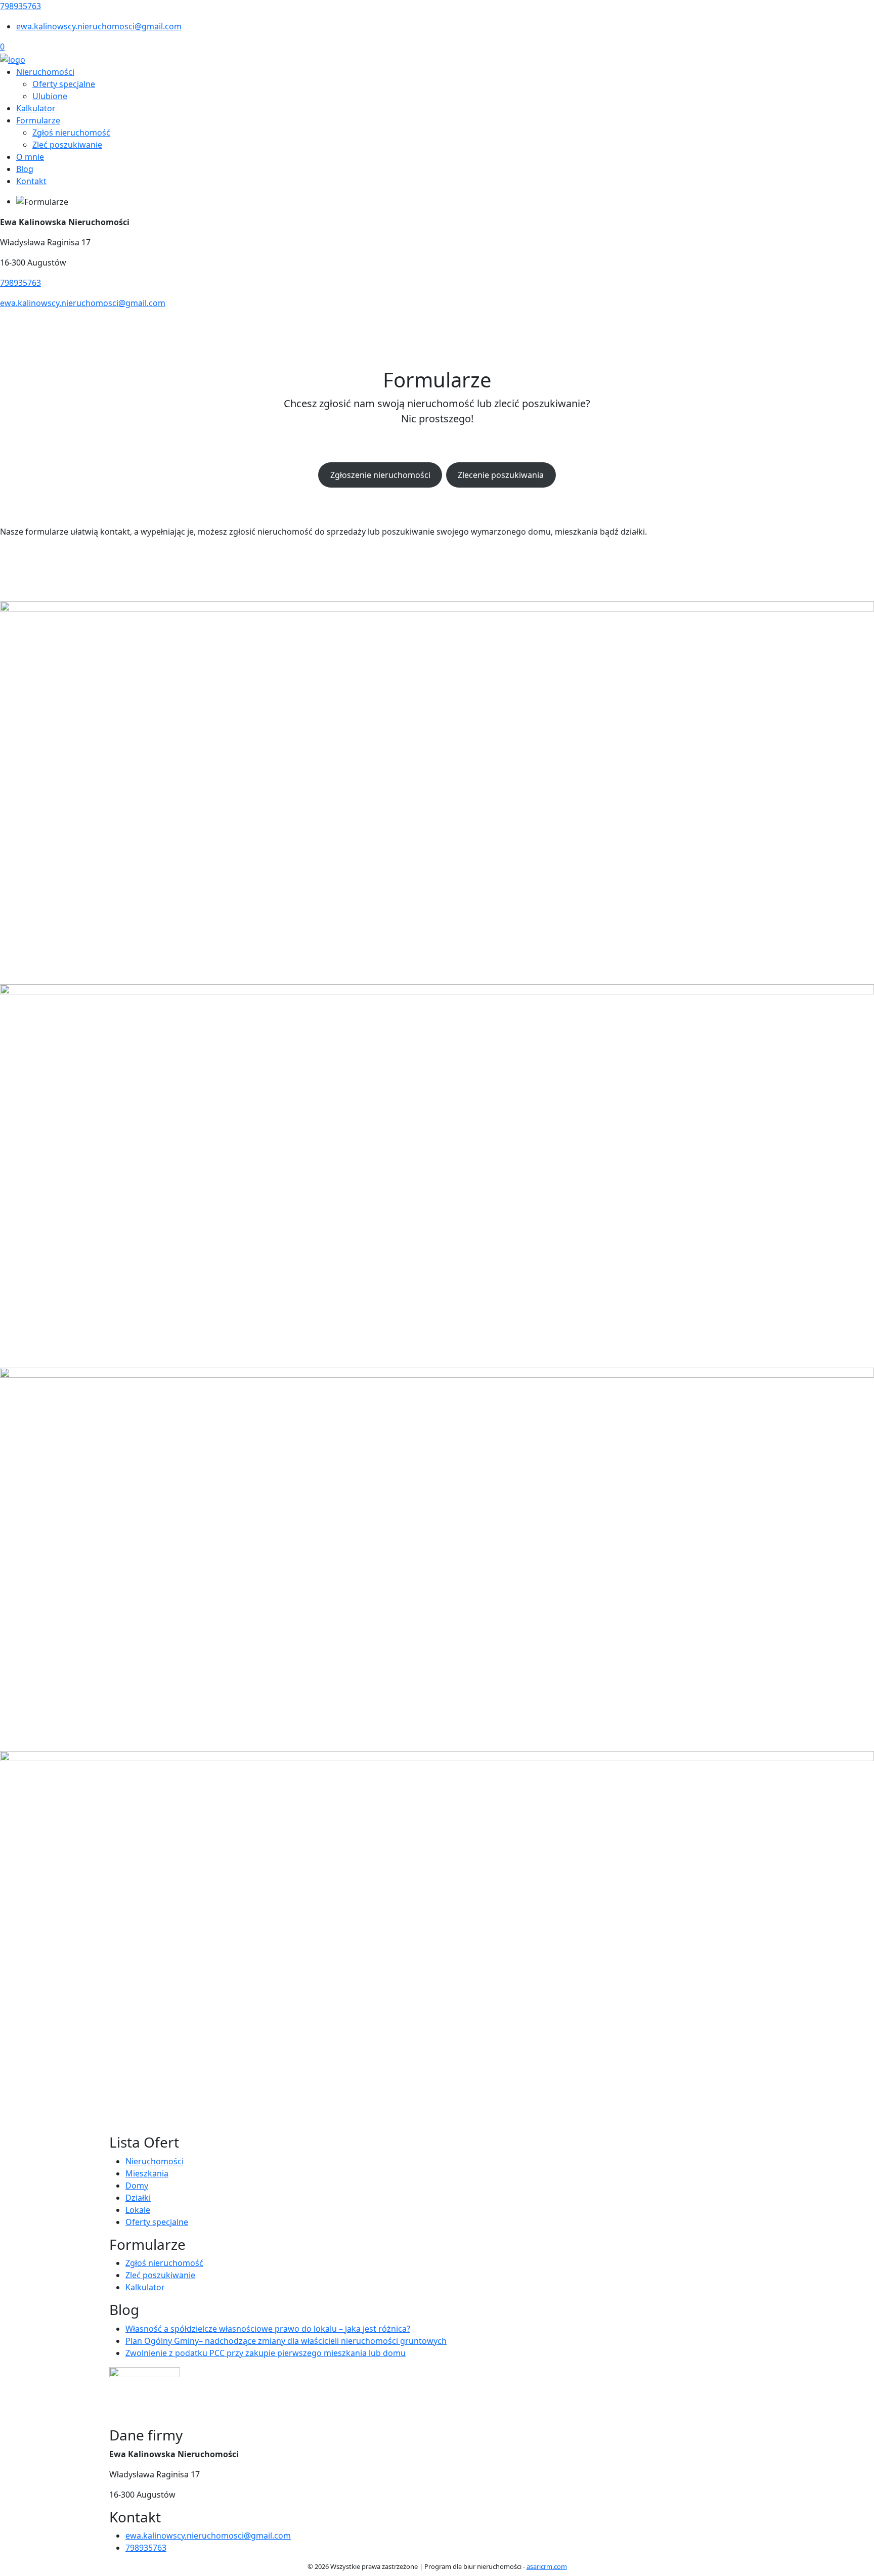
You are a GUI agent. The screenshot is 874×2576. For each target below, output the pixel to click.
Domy (137, 2186)
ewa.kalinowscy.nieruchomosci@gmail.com (99, 26)
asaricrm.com (547, 2566)
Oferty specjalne (64, 84)
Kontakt (31, 181)
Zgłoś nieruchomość (71, 133)
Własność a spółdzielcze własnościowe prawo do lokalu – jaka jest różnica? (268, 2329)
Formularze (38, 120)
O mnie (30, 157)
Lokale (138, 2210)
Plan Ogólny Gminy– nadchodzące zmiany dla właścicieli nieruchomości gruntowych (286, 2341)
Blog (25, 169)
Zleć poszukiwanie (67, 145)
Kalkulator (36, 108)
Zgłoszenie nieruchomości (380, 475)
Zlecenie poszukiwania (501, 475)
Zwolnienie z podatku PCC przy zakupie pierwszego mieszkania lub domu (266, 2353)
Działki (138, 2198)
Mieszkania (147, 2173)
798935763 (20, 6)
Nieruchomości (45, 72)
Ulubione (50, 96)
